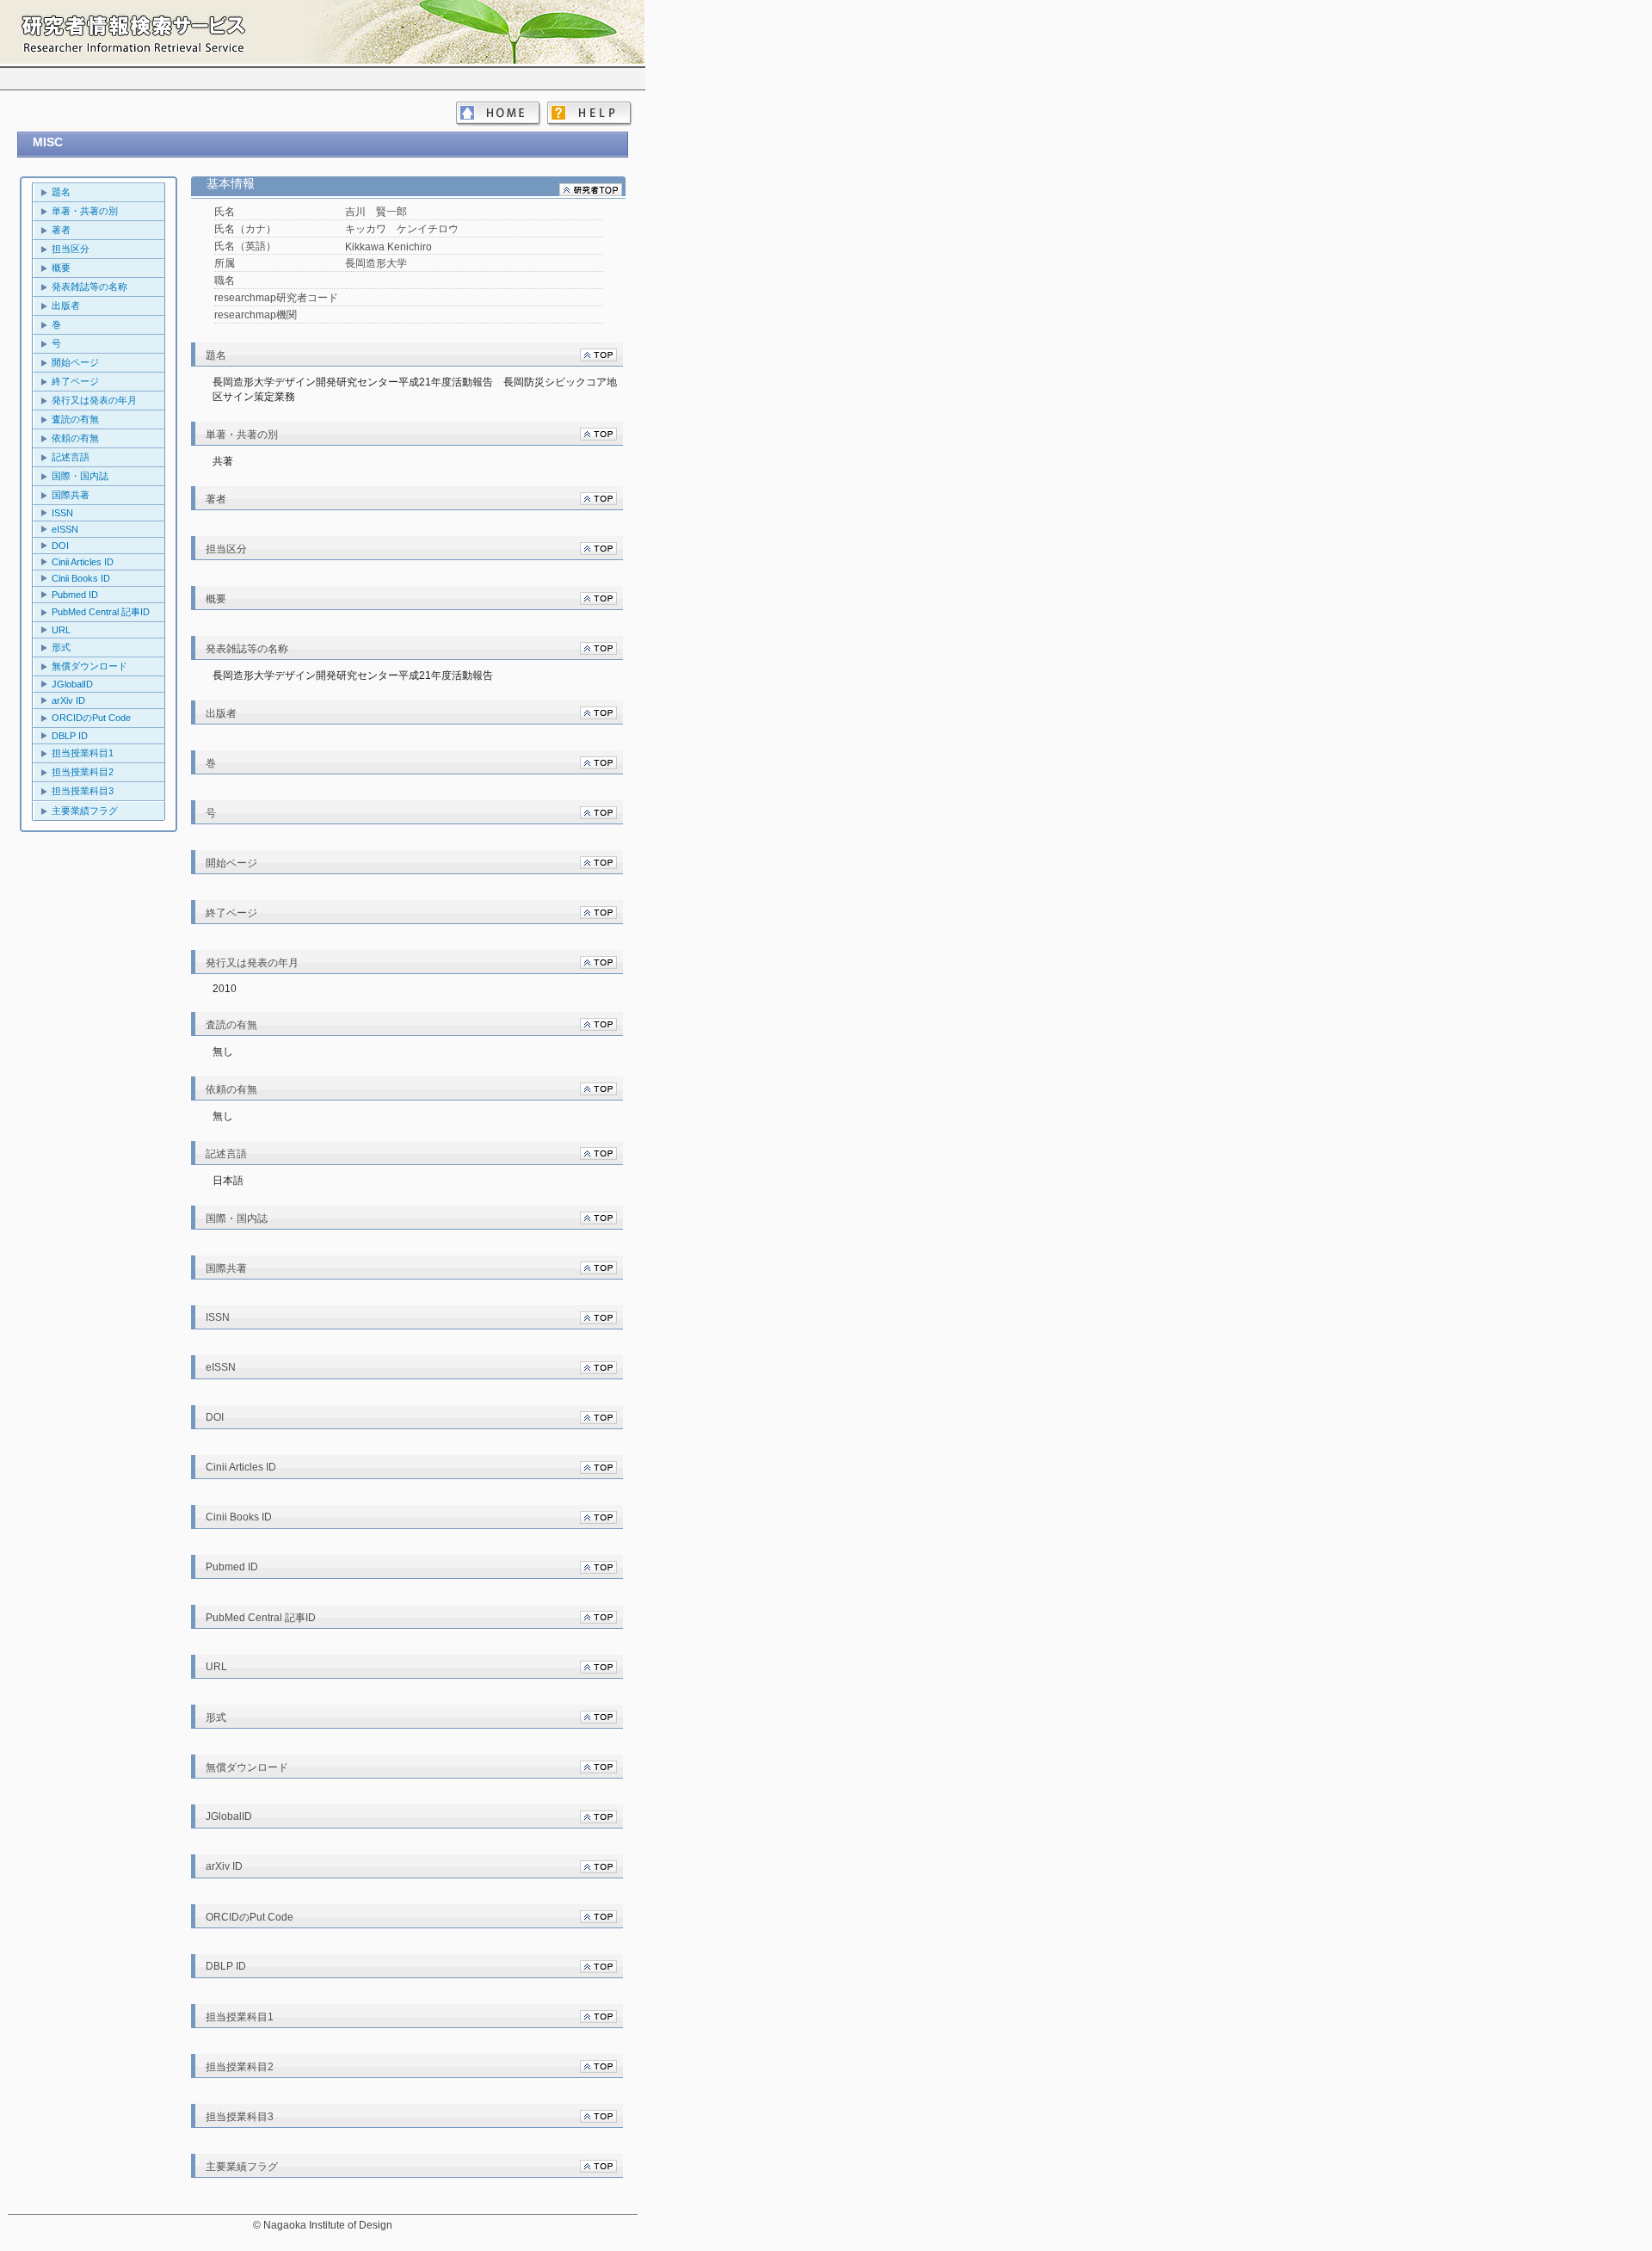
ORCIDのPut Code (91, 718)
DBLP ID (70, 736)
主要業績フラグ (85, 811)
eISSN (65, 529)
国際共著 (71, 495)
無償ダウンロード (89, 666)
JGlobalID (72, 684)
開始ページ (75, 362)
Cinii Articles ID (83, 562)
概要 (61, 268)
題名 (61, 192)
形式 (61, 647)
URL (61, 630)
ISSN (62, 513)
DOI (60, 546)
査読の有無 (75, 419)
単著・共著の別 (85, 211)
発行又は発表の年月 (94, 400)
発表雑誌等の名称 (89, 287)
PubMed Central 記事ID (101, 612)
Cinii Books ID (81, 578)
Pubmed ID (75, 595)
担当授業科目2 (83, 772)
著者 (61, 230)
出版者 (66, 305)
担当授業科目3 (83, 791)
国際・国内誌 (80, 476)
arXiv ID (68, 700)
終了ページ (75, 381)
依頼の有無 (75, 438)
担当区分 (71, 249)
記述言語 (71, 457)
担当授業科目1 (83, 753)
